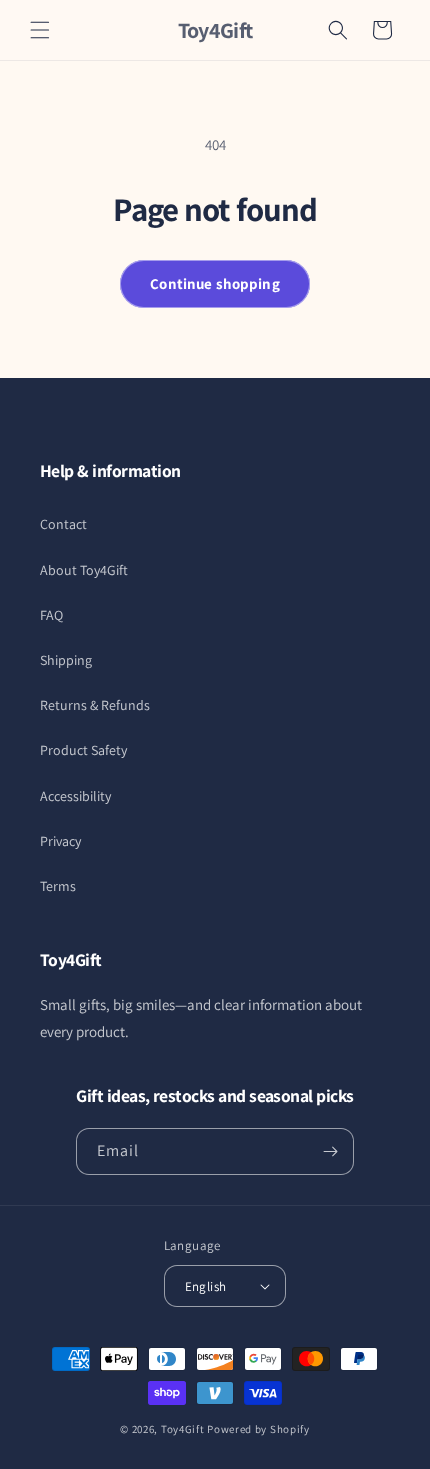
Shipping (66, 660)
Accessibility (75, 796)
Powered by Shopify (258, 1429)
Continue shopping (215, 283)
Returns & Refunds (95, 705)
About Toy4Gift (84, 570)
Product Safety (83, 750)
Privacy (60, 841)
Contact (63, 524)
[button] (40, 30)
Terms (58, 886)
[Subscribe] (331, 1151)
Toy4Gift (183, 1429)
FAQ (51, 615)
